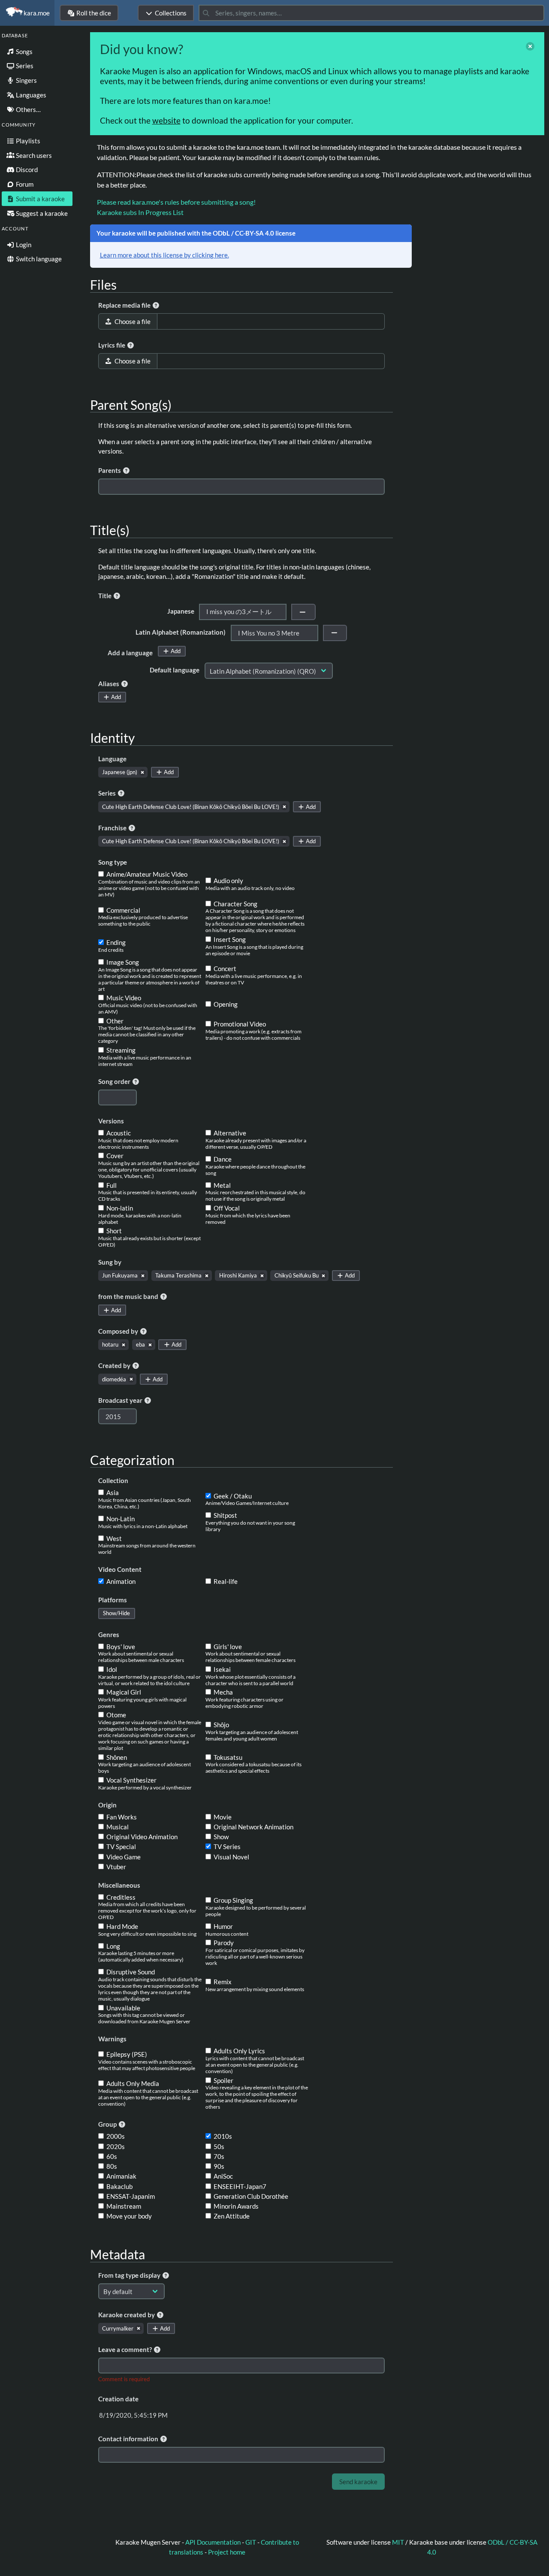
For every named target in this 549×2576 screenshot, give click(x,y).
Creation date (118, 2399)
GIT (251, 2542)
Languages (30, 95)
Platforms (113, 1600)
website (166, 120)
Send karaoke (358, 2482)
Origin (107, 1805)
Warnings (112, 2039)
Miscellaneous (119, 1885)
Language (112, 759)
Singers (26, 80)
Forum (24, 184)
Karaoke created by (127, 2315)
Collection (113, 1480)
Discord (26, 170)
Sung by (110, 1262)
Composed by (119, 1331)
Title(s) (110, 530)
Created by (115, 1365)
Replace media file (125, 305)
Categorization (132, 1460)
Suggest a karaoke (41, 213)
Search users (33, 155)
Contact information (129, 2439)
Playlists (27, 141)
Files (103, 285)
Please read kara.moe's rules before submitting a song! (176, 202)
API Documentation (213, 2542)
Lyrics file (112, 345)
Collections (171, 13)
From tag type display (130, 2275)
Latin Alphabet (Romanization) (181, 632)
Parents (110, 470)
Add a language (130, 653)
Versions (111, 1121)
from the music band (129, 1296)
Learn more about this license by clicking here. (164, 255)
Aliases (109, 684)
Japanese (181, 611)
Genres (109, 1635)
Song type (113, 862)
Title (106, 596)
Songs (24, 51)
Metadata (118, 2254)
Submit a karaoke (40, 199)
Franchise (113, 828)
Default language (175, 670)
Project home (227, 2552)
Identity (112, 738)
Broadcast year (121, 1400)
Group (108, 2124)
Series (24, 66)
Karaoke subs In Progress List (140, 212)
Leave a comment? (126, 2349)
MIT (399, 2542)
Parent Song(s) (131, 405)
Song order (115, 1081)
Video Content (120, 1569)
